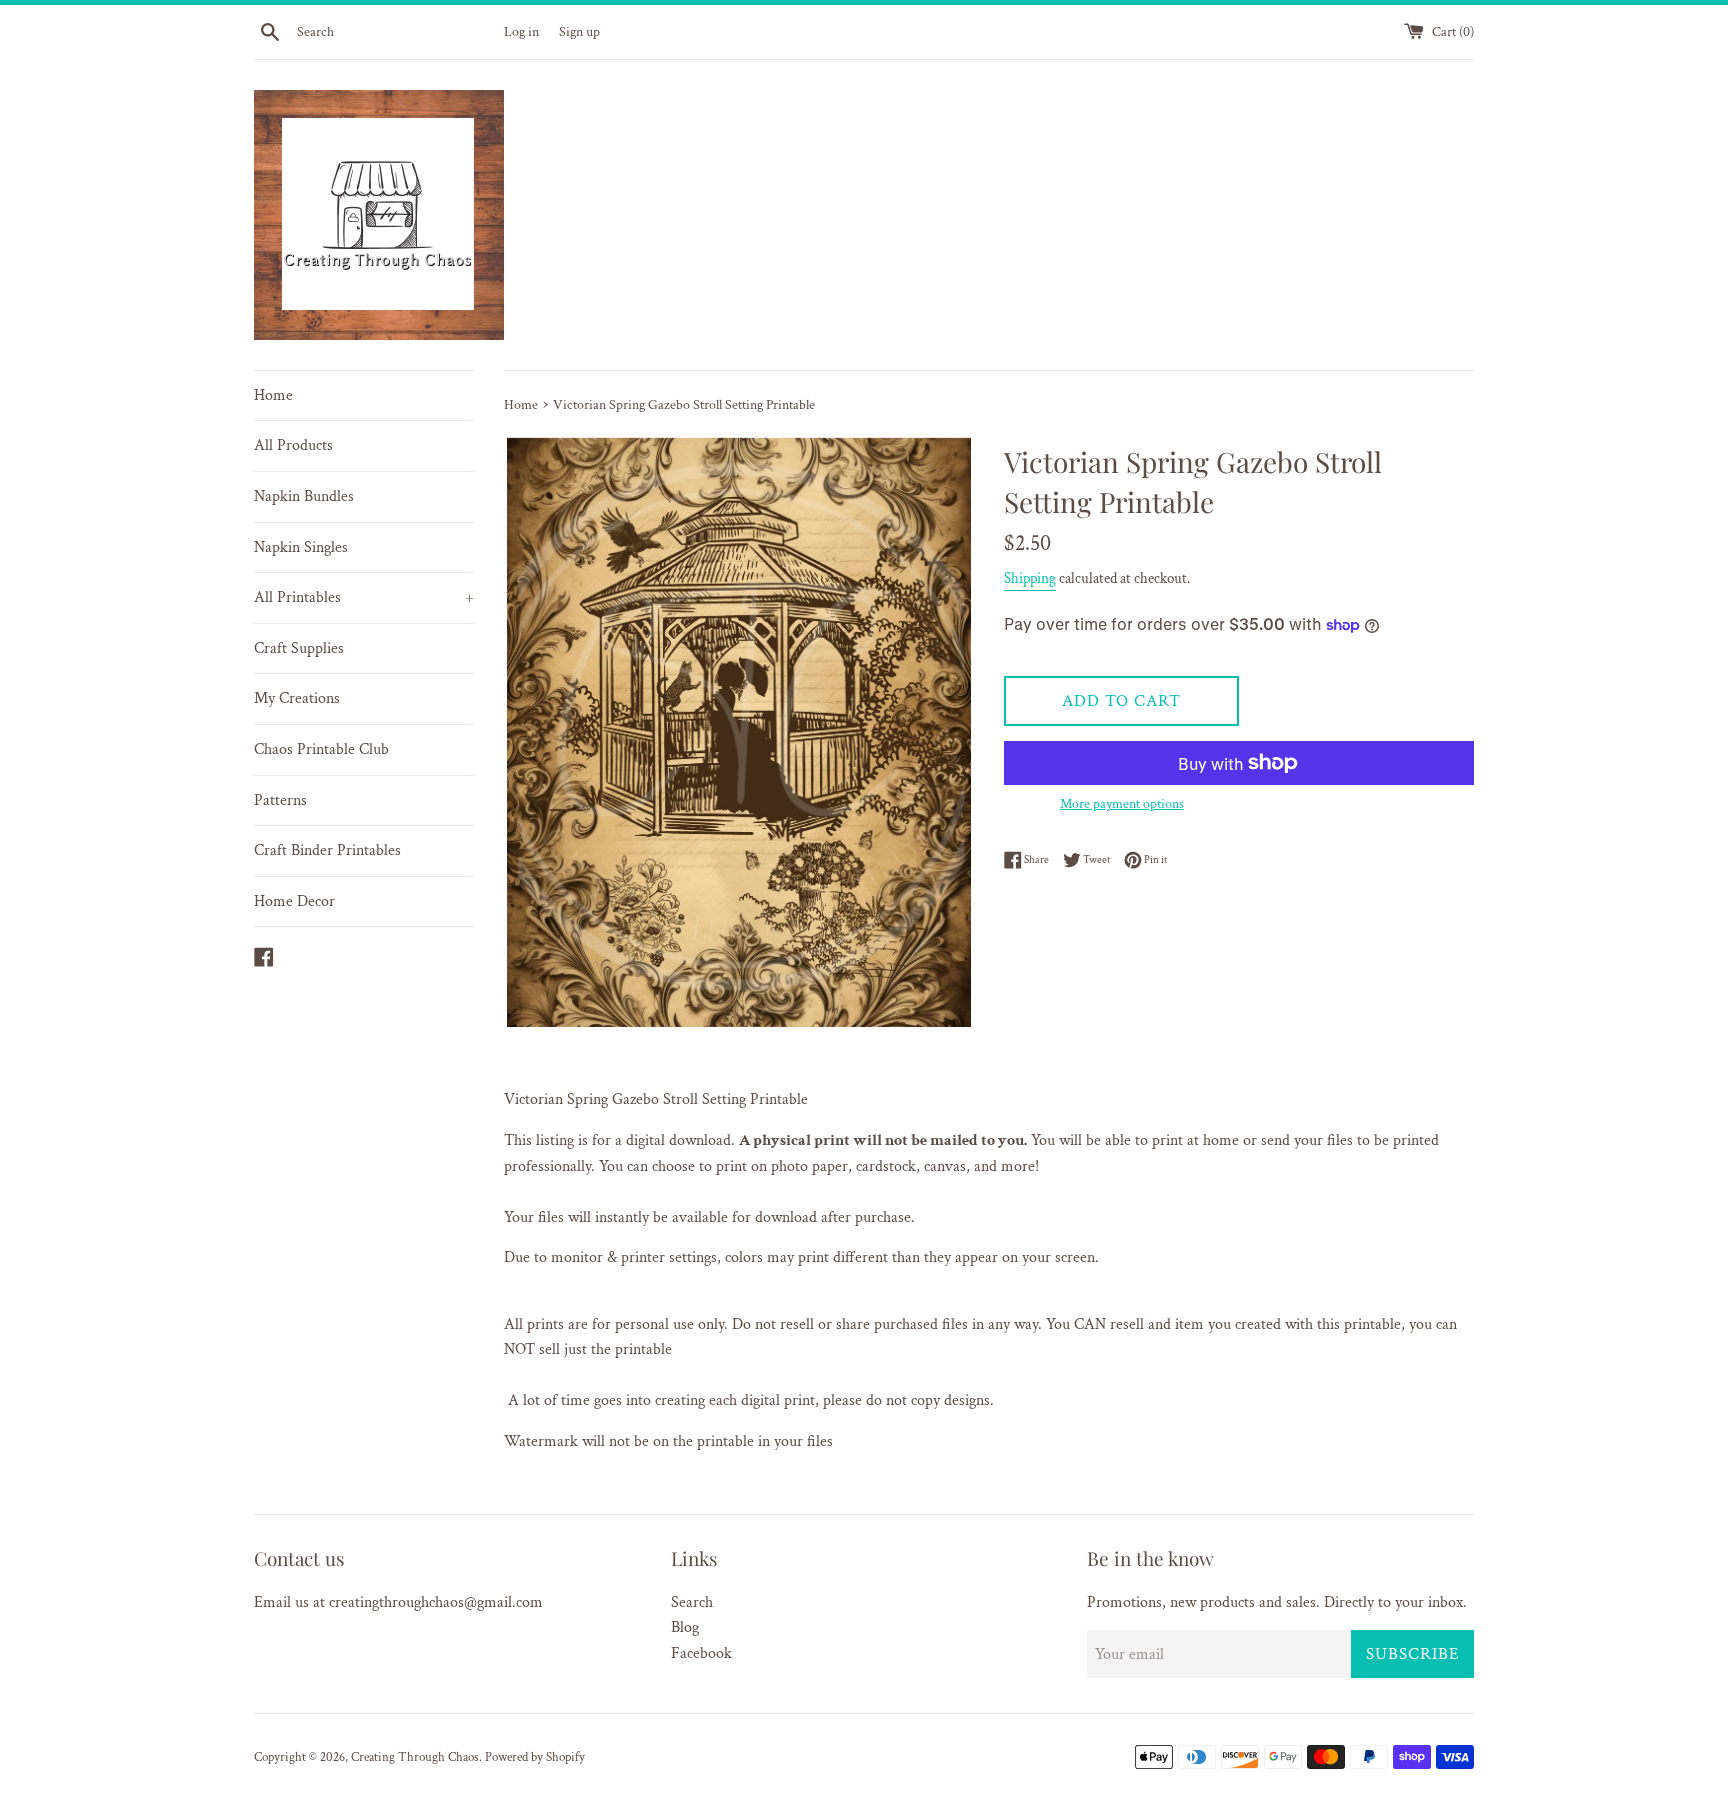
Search (692, 1602)
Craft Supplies (299, 648)
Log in (521, 31)
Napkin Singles (301, 547)
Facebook (701, 1653)
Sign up (579, 31)
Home (273, 395)
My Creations (297, 698)
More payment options (1122, 804)
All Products (293, 445)
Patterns (280, 800)
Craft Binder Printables (327, 850)
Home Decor (294, 901)
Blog (685, 1627)
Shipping (1030, 578)
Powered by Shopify (535, 1757)
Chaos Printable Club (321, 749)
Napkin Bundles (304, 496)
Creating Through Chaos (415, 1757)
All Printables (364, 597)
